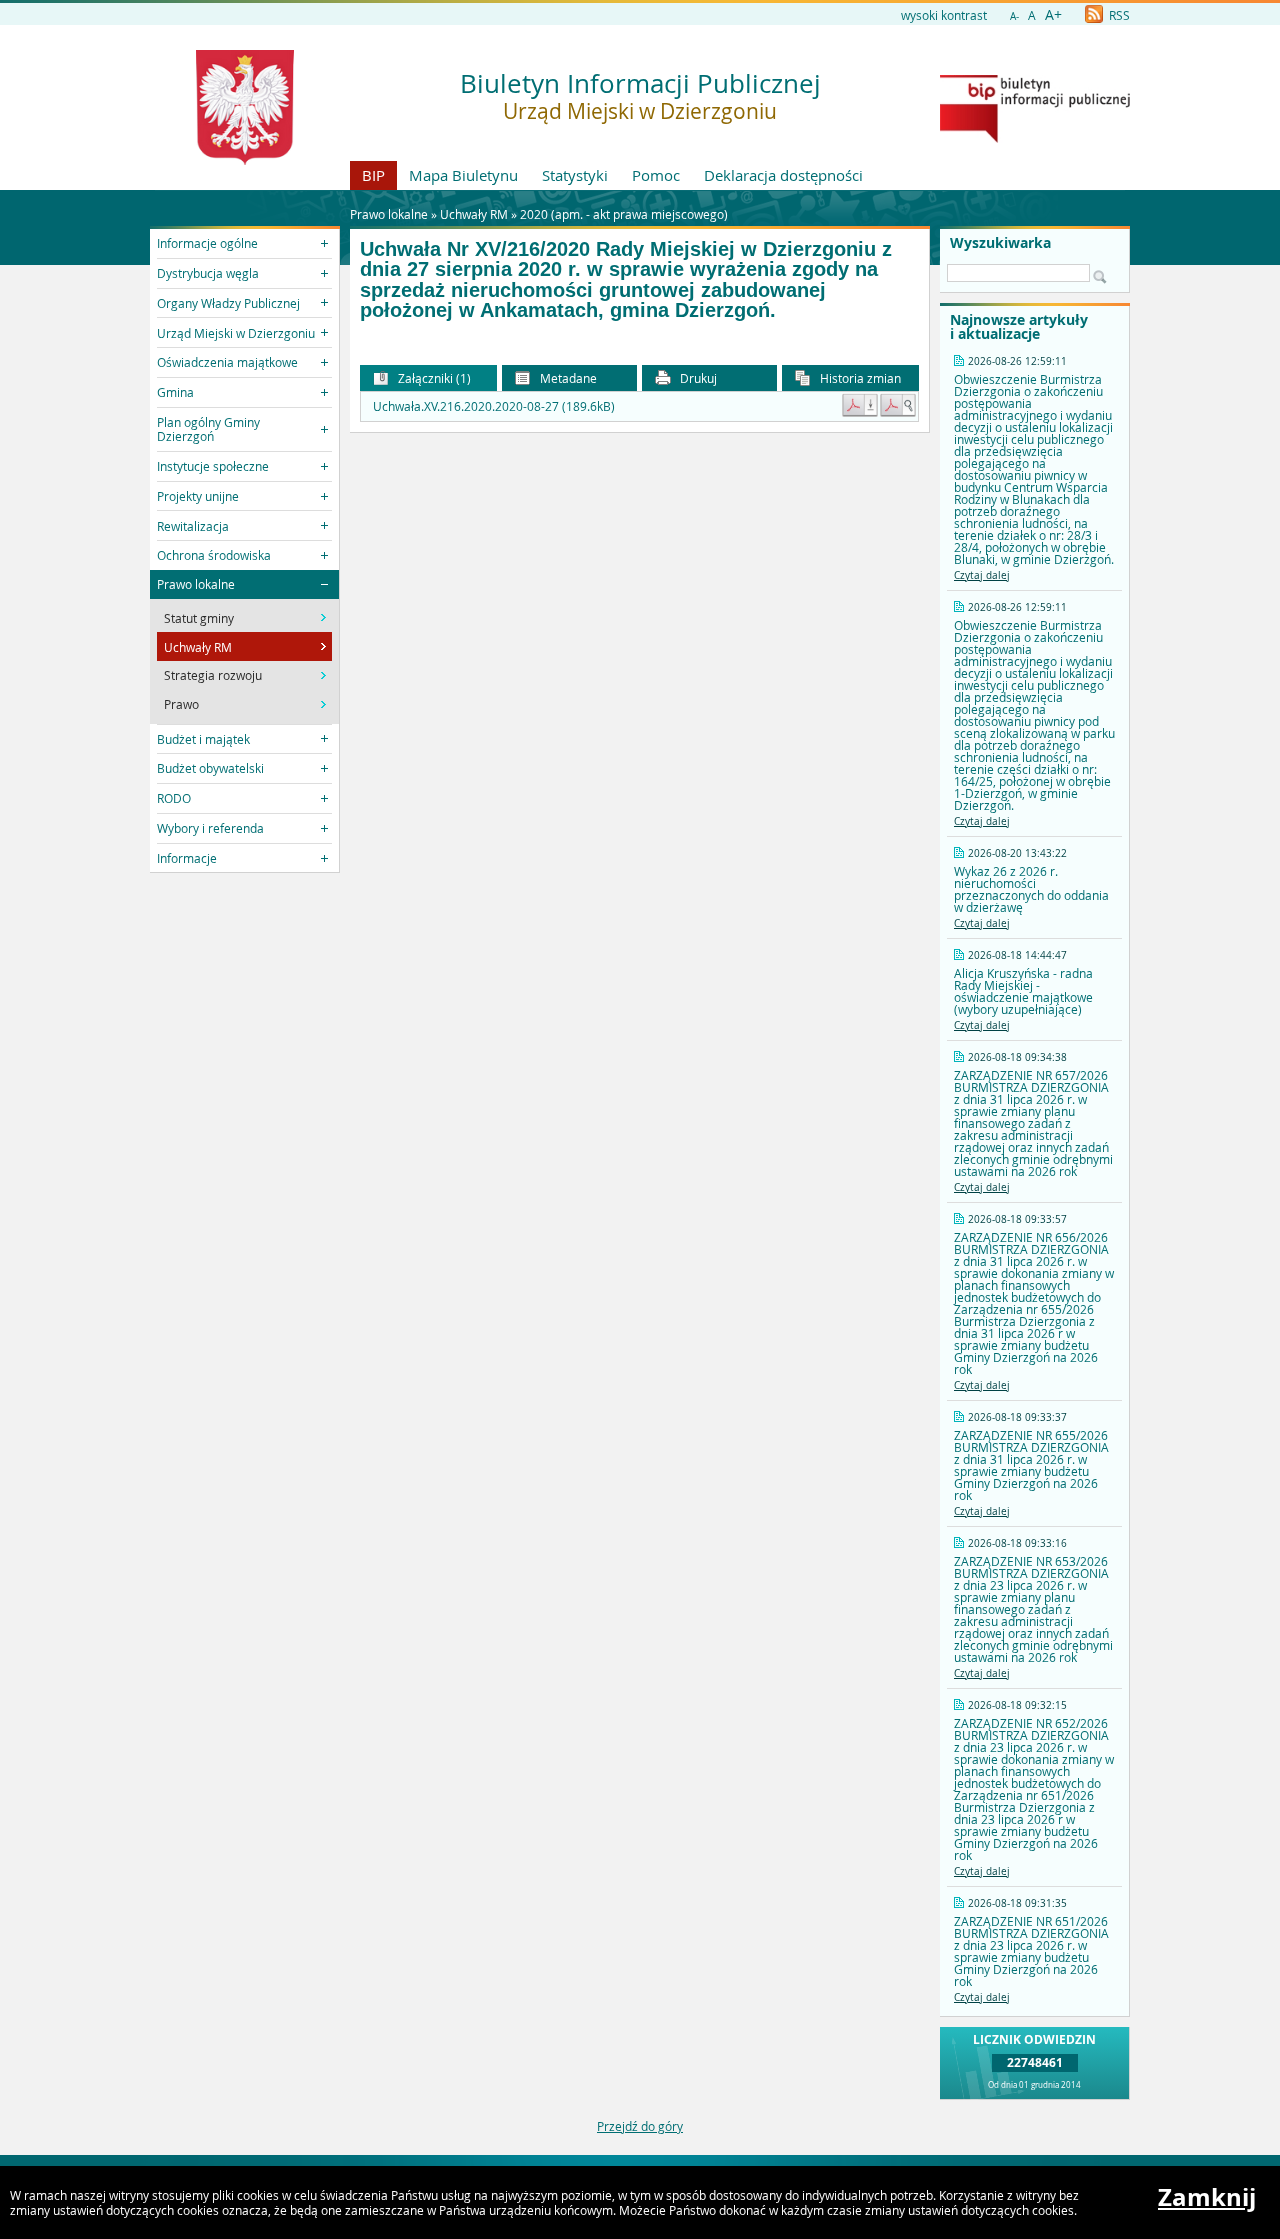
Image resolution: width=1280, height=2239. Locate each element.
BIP (373, 175)
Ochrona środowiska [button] (214, 555)
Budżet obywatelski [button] (210, 768)
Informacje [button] (187, 858)
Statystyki (575, 175)
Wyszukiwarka (1000, 243)
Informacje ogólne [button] (207, 243)
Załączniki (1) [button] (433, 378)
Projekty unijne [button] (198, 496)
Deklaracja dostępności (783, 175)
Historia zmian (859, 378)
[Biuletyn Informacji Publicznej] (1035, 138)
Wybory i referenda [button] (210, 828)
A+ (1053, 14)
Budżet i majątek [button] (203, 739)
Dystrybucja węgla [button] (208, 273)
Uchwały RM (474, 214)
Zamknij (1207, 2197)
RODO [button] (174, 798)
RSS (1118, 15)
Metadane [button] (567, 378)
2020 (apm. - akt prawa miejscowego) (624, 214)
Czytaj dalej (982, 575)
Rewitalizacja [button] (193, 526)
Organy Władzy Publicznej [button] (228, 303)
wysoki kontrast (944, 15)
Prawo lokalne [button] (196, 584)
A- (1014, 16)
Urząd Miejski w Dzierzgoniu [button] (236, 333)
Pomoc (656, 175)
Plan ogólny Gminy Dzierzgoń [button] (208, 429)
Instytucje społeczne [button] (213, 466)
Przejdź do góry (640, 2126)
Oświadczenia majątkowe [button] (227, 362)
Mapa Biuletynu (463, 175)
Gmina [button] (175, 392)
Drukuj (697, 378)
